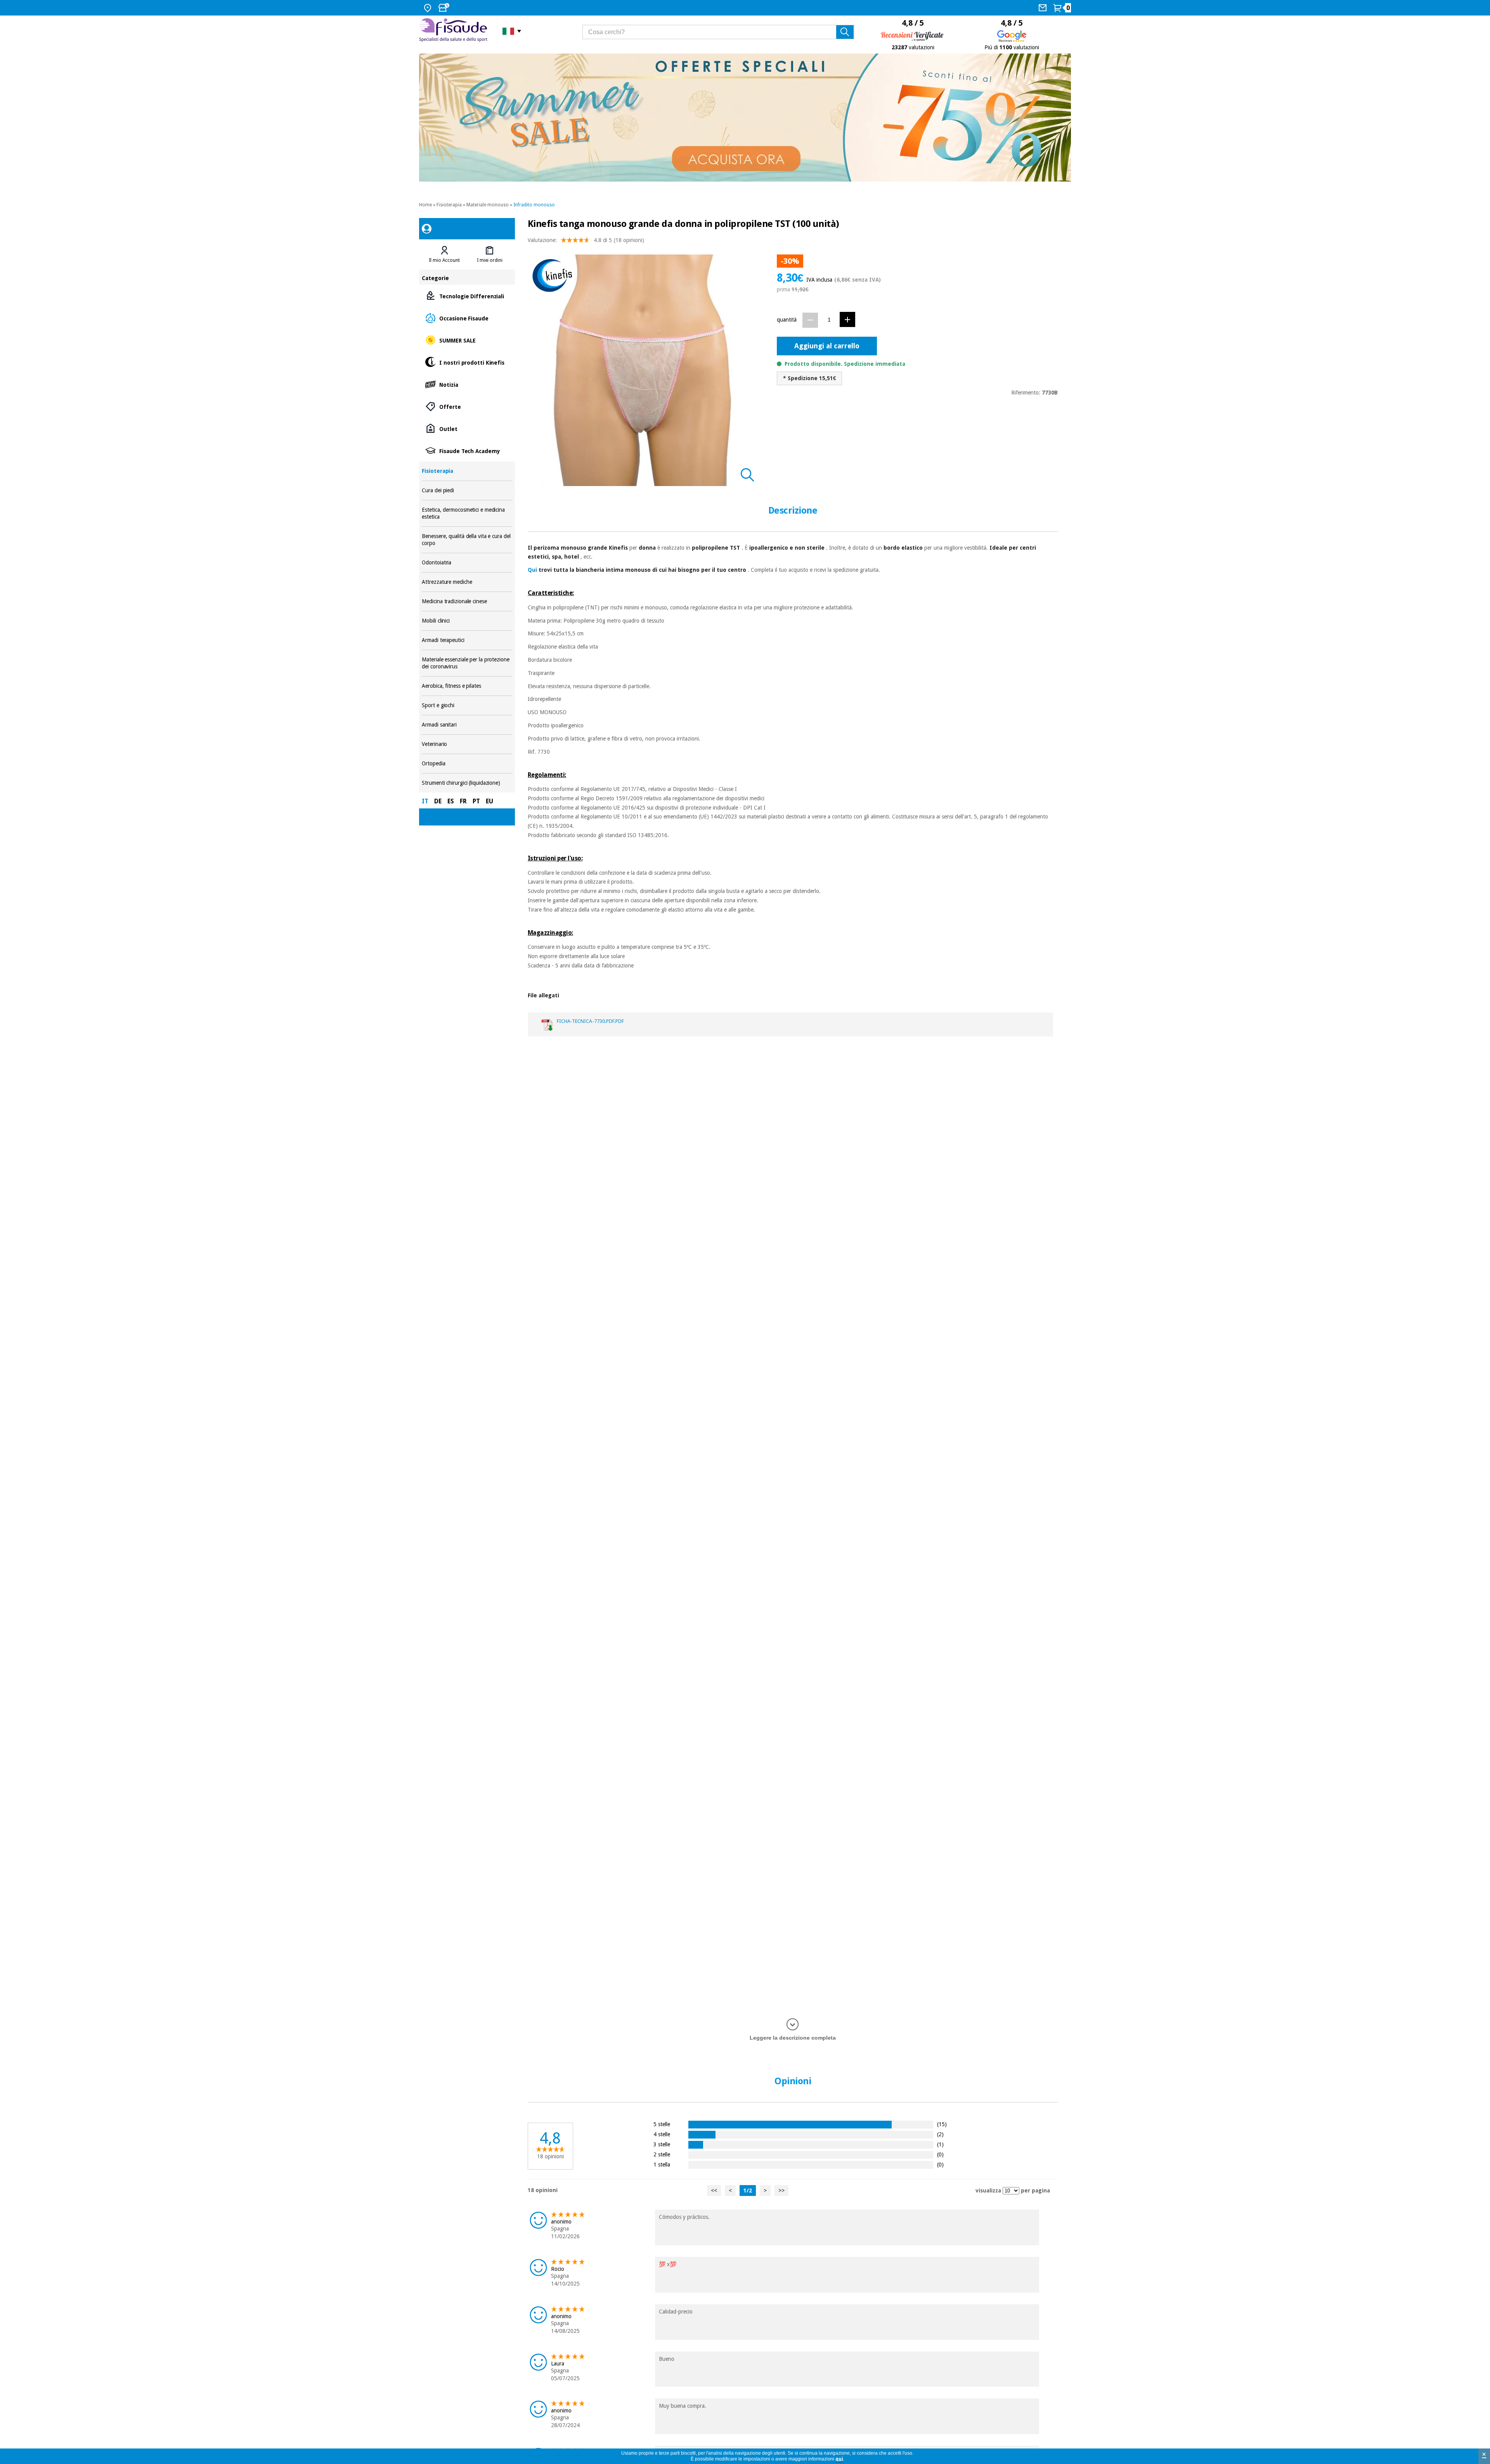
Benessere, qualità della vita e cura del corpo (467, 540)
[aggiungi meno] (810, 320)
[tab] (444, 254)
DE (438, 801)
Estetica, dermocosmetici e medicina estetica (467, 513)
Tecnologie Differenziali (467, 296)
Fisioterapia (449, 205)
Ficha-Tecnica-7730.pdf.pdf (590, 1021)
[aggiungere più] (847, 319)
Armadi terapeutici (467, 640)
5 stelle (662, 2124)
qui (839, 2459)
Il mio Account (444, 260)
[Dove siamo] (429, 8)
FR (463, 801)
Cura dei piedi (467, 491)
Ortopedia (467, 764)
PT (476, 801)
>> (781, 2191)
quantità (787, 320)
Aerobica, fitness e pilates (467, 686)
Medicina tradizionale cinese (467, 601)
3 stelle (662, 2144)
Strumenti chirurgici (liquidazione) (467, 783)
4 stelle (662, 2134)
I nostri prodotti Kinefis (467, 362)
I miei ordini (490, 260)
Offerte (467, 406)
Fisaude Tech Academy (467, 451)
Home (425, 205)
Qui (532, 570)
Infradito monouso (534, 205)
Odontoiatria (467, 563)
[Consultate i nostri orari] (445, 8)
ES (451, 801)
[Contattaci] (1044, 8)
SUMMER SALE (467, 340)
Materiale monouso (488, 205)
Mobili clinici (467, 621)
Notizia (467, 384)
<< (714, 2191)
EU (489, 801)
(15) (942, 2124)
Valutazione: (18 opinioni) (586, 240)
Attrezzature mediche (467, 582)
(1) (940, 2144)
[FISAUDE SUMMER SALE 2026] (745, 118)
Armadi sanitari (467, 725)
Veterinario (467, 744)
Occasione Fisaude (467, 318)
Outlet (467, 428)
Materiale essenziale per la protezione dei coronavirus (467, 663)
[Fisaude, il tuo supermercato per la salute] (455, 31)
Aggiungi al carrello (827, 346)
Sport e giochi (467, 705)
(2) (940, 2134)
